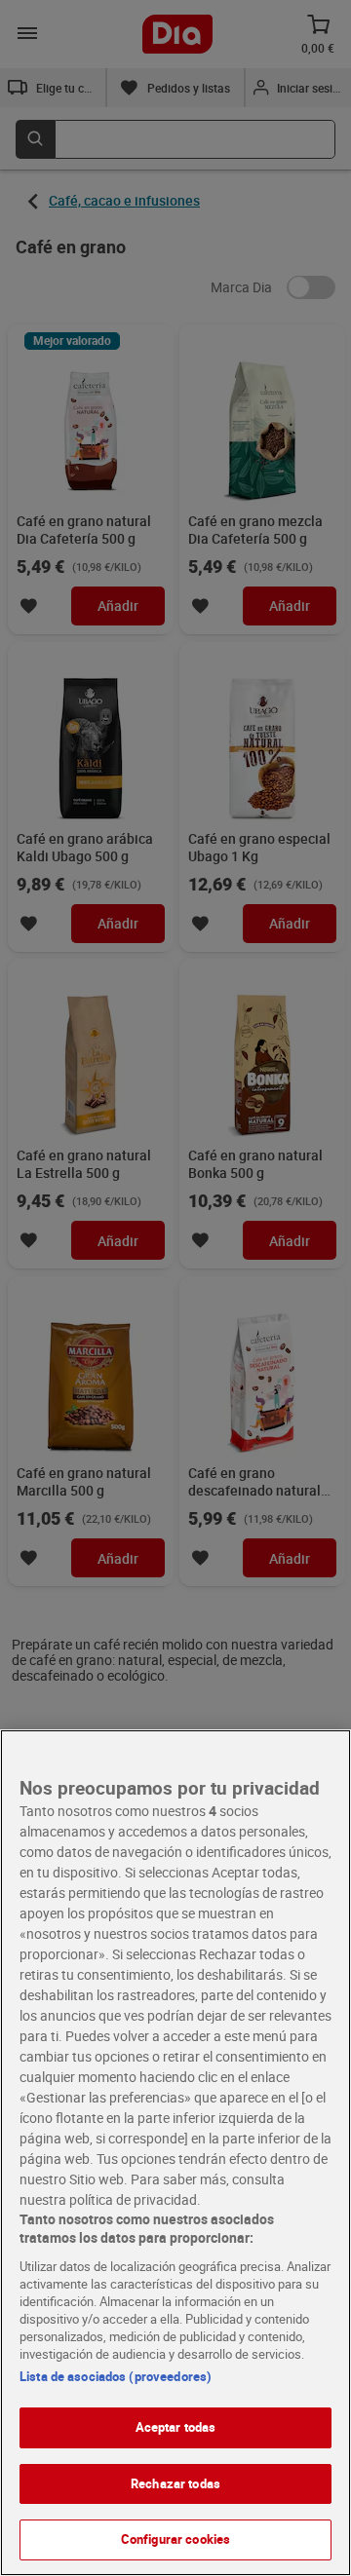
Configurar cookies (175, 2539)
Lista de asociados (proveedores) (116, 2376)
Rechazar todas (175, 2483)
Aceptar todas (176, 2427)
